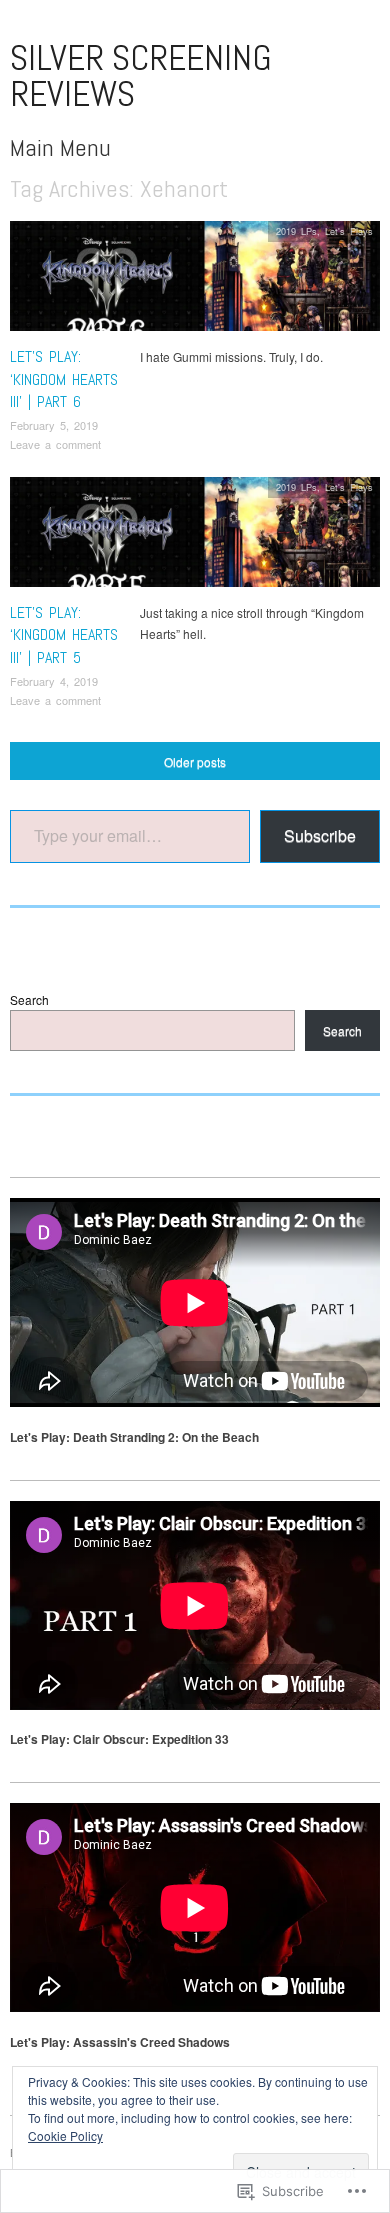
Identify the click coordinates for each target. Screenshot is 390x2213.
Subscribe (320, 835)
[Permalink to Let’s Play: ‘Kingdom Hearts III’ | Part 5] (195, 536)
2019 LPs (296, 231)
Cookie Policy (65, 2135)
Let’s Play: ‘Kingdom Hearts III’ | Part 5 (64, 635)
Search (29, 999)
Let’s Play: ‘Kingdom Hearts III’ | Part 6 (64, 379)
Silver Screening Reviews (141, 76)
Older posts (195, 761)
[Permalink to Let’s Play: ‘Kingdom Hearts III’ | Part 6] (195, 281)
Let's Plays (349, 231)
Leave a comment (55, 444)
